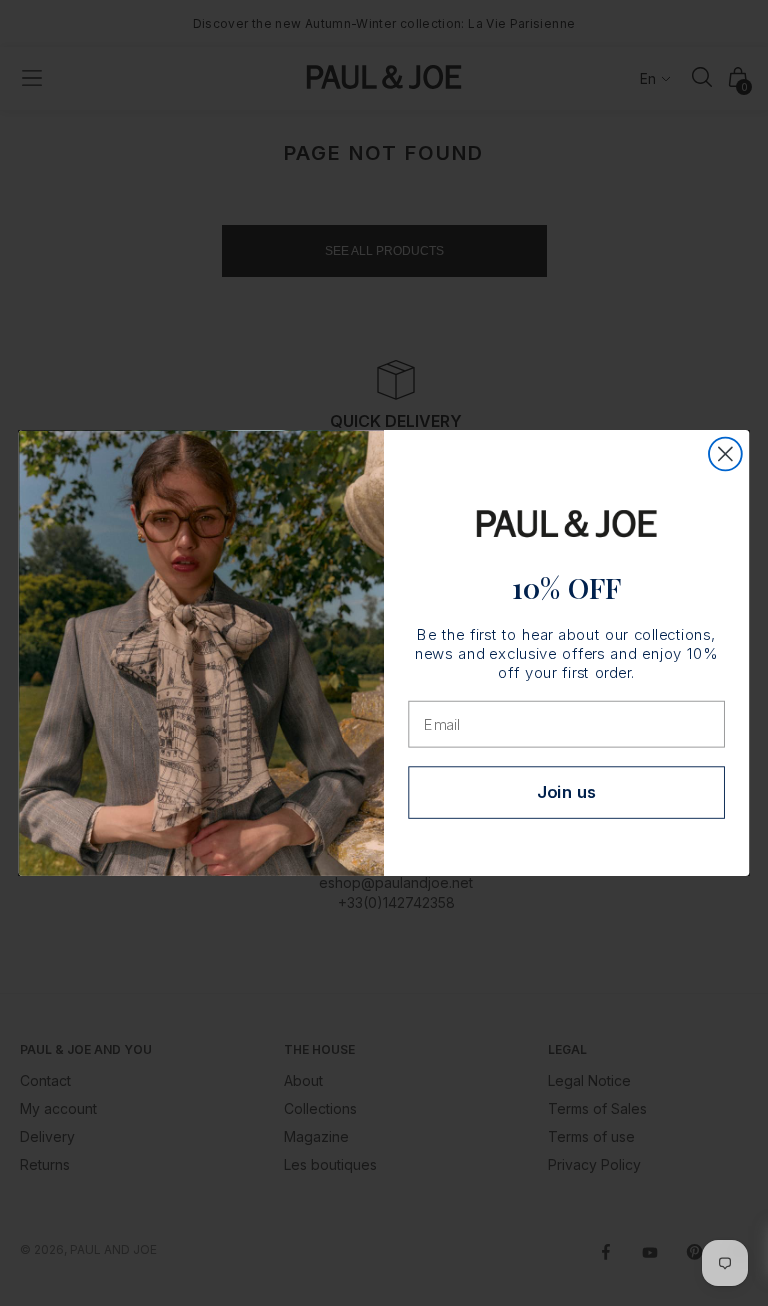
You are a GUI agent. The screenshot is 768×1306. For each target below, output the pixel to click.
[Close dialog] (725, 454)
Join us (567, 793)
